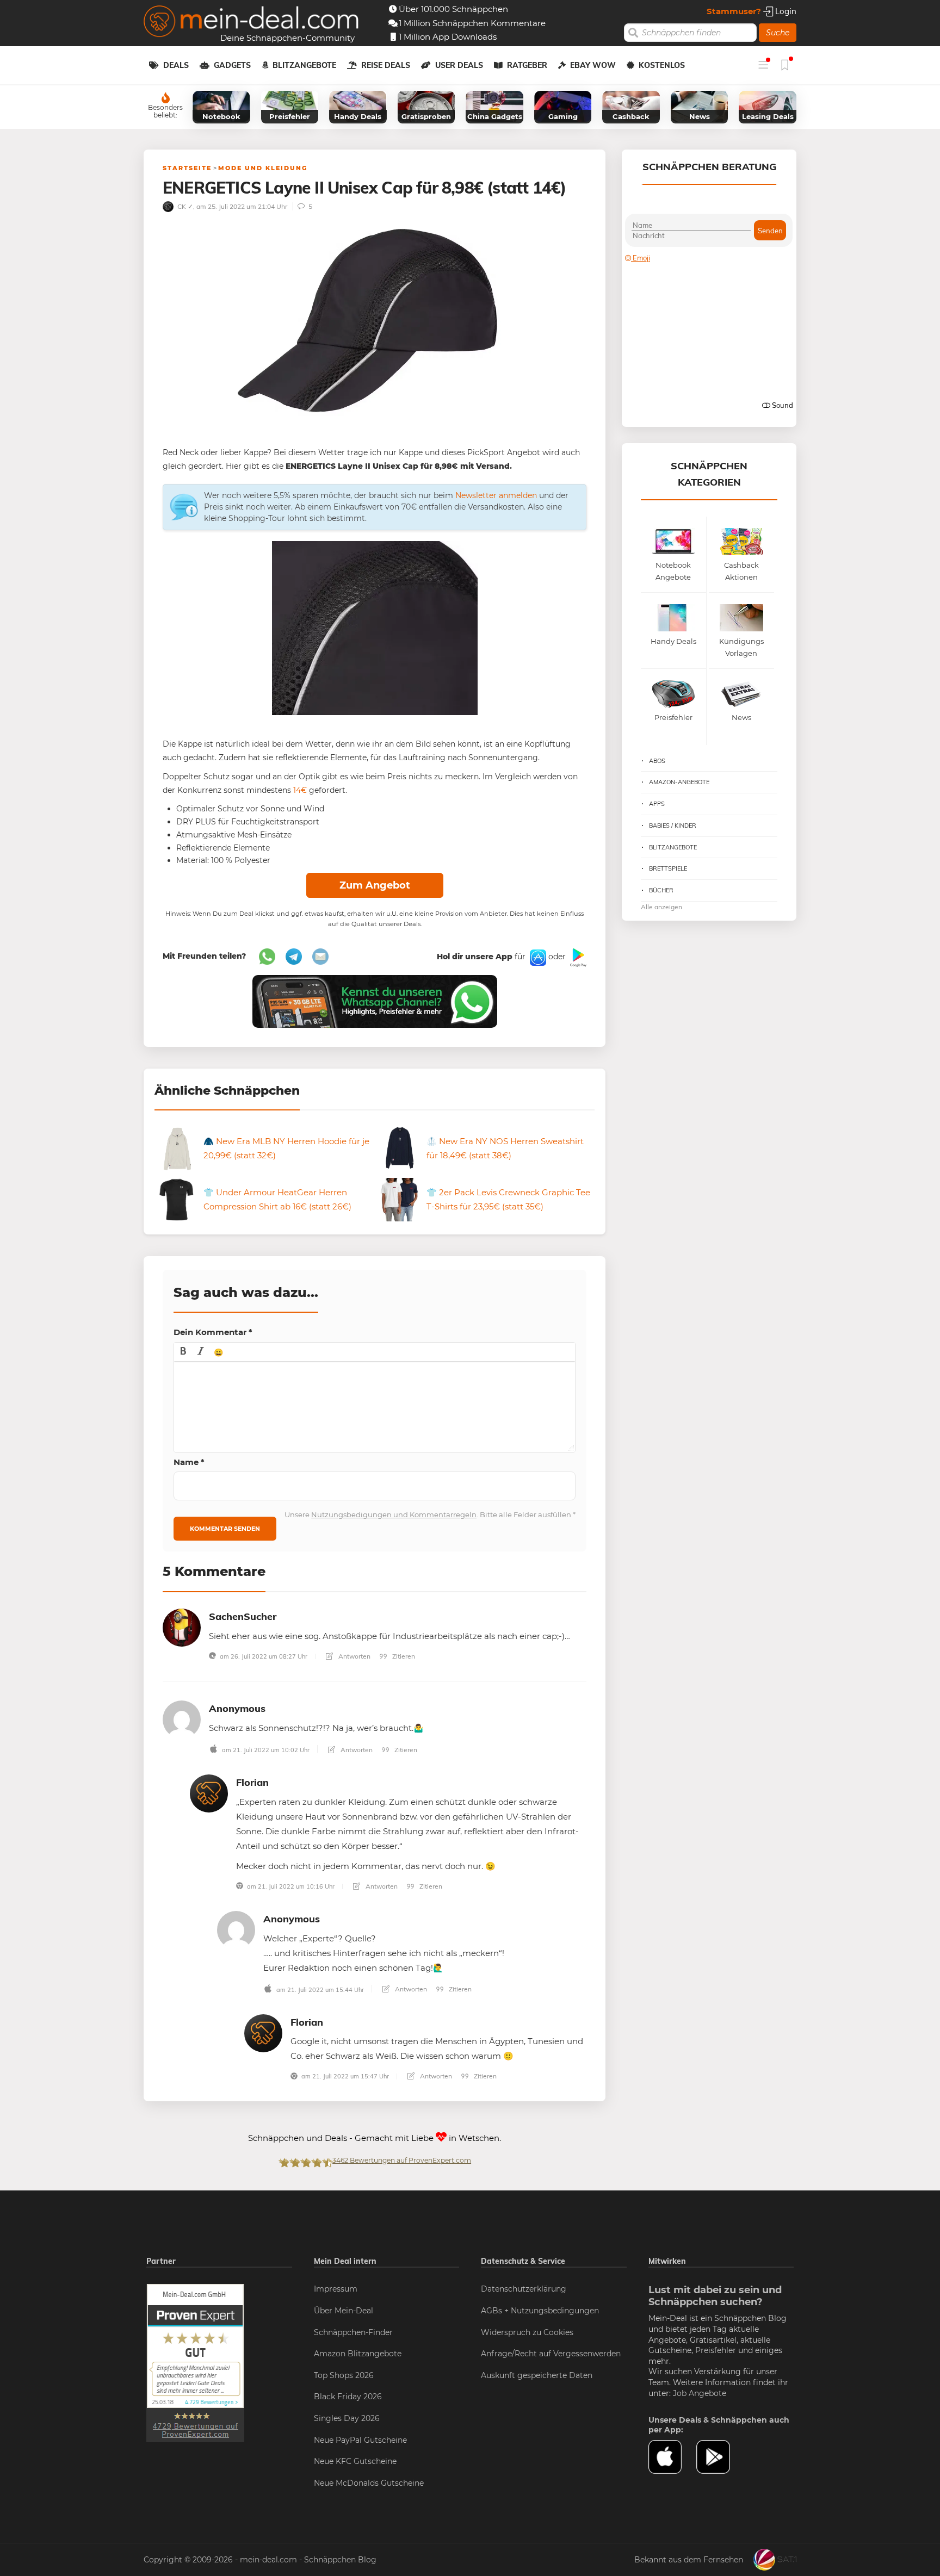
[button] (183, 1352)
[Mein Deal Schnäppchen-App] (720, 2457)
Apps (657, 804)
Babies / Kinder (673, 825)
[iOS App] (537, 957)
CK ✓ (184, 206)
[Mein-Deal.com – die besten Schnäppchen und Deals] (251, 23)
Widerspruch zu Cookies (527, 2332)
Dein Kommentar (213, 1332)
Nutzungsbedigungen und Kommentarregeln (394, 1514)
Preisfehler (716, 2350)
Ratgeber (527, 65)
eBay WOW (593, 65)
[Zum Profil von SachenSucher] (182, 1627)
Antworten (354, 1656)
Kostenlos (662, 65)
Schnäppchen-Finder (353, 2332)
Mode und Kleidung (263, 168)
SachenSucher (243, 1616)
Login (785, 11)
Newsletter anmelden (496, 495)
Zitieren (403, 1656)
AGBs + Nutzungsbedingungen (540, 2311)
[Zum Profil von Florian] (209, 1793)
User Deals (459, 65)
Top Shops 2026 (344, 2375)
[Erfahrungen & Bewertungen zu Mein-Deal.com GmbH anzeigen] (195, 2363)
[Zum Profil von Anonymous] (182, 1719)
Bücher (661, 890)
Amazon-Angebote (679, 782)
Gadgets (232, 65)
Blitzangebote (304, 65)
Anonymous (237, 1708)
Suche (778, 33)
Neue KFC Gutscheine (355, 2461)
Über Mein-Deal (344, 2311)
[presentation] (183, 1352)
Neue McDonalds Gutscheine (369, 2483)
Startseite (187, 168)
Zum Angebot (375, 885)
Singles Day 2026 (347, 2418)
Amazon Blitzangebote (358, 2354)
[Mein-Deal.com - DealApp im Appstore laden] (672, 2457)
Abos (657, 761)
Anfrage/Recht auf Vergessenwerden (551, 2354)
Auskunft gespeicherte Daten (537, 2375)
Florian (252, 1782)
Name (189, 1462)
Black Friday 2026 (348, 2397)
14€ (299, 790)
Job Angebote (700, 2393)
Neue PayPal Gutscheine (360, 2440)
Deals (176, 65)
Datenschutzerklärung (524, 2289)
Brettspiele (668, 868)
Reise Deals (386, 65)
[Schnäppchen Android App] (577, 957)
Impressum (336, 2289)
